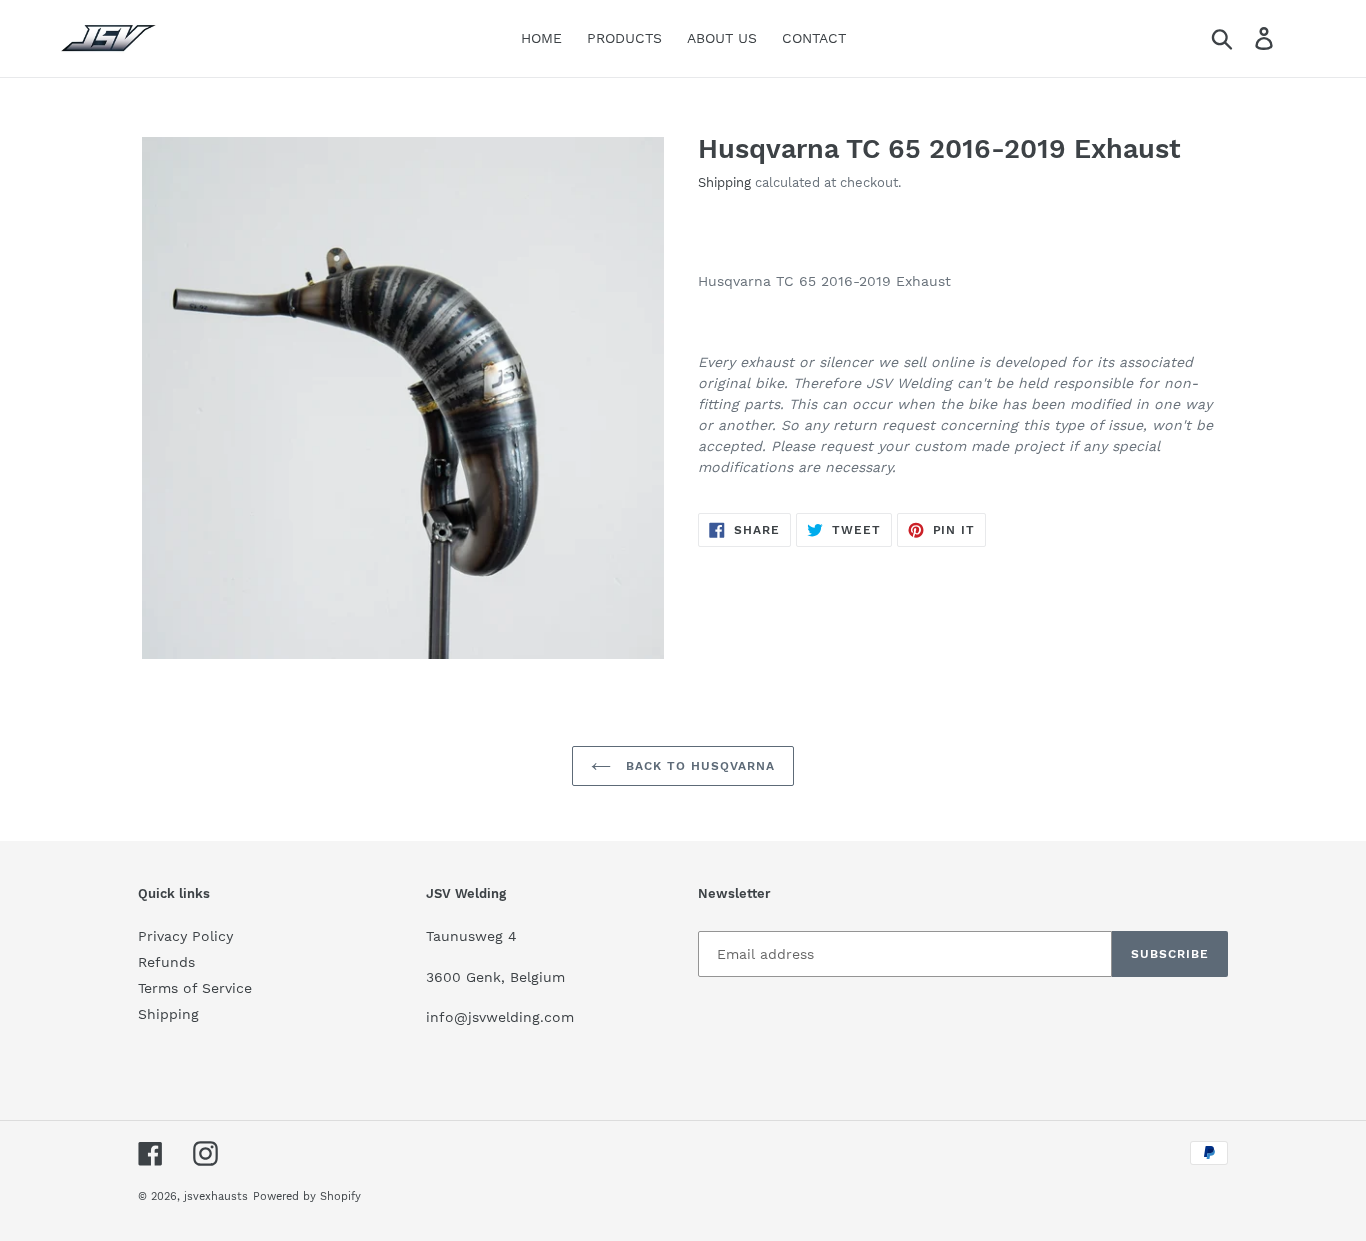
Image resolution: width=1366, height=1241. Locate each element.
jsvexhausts (216, 1196)
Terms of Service (195, 988)
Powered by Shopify (307, 1196)
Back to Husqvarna (697, 766)
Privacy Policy (185, 936)
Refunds (166, 962)
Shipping (724, 182)
